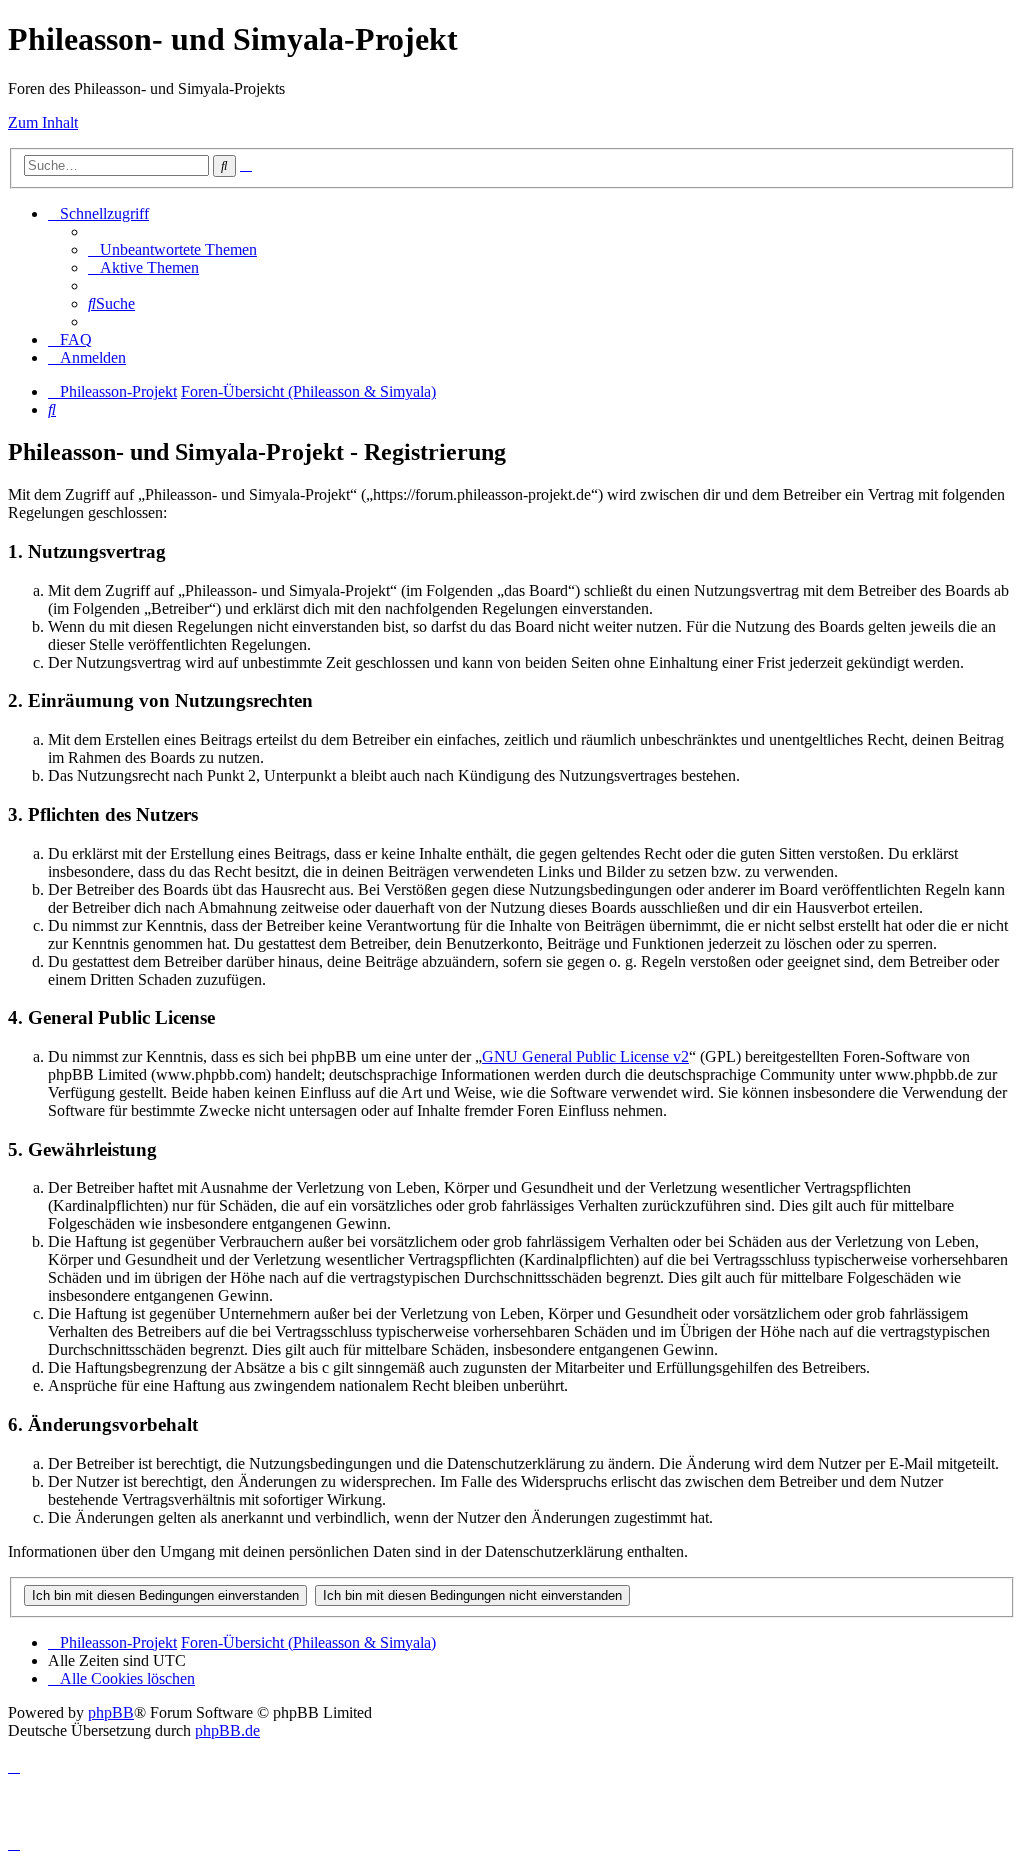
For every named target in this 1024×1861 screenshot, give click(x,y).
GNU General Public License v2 (585, 1056)
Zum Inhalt (43, 122)
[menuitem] (172, 249)
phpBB (111, 1712)
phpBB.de (227, 1730)
